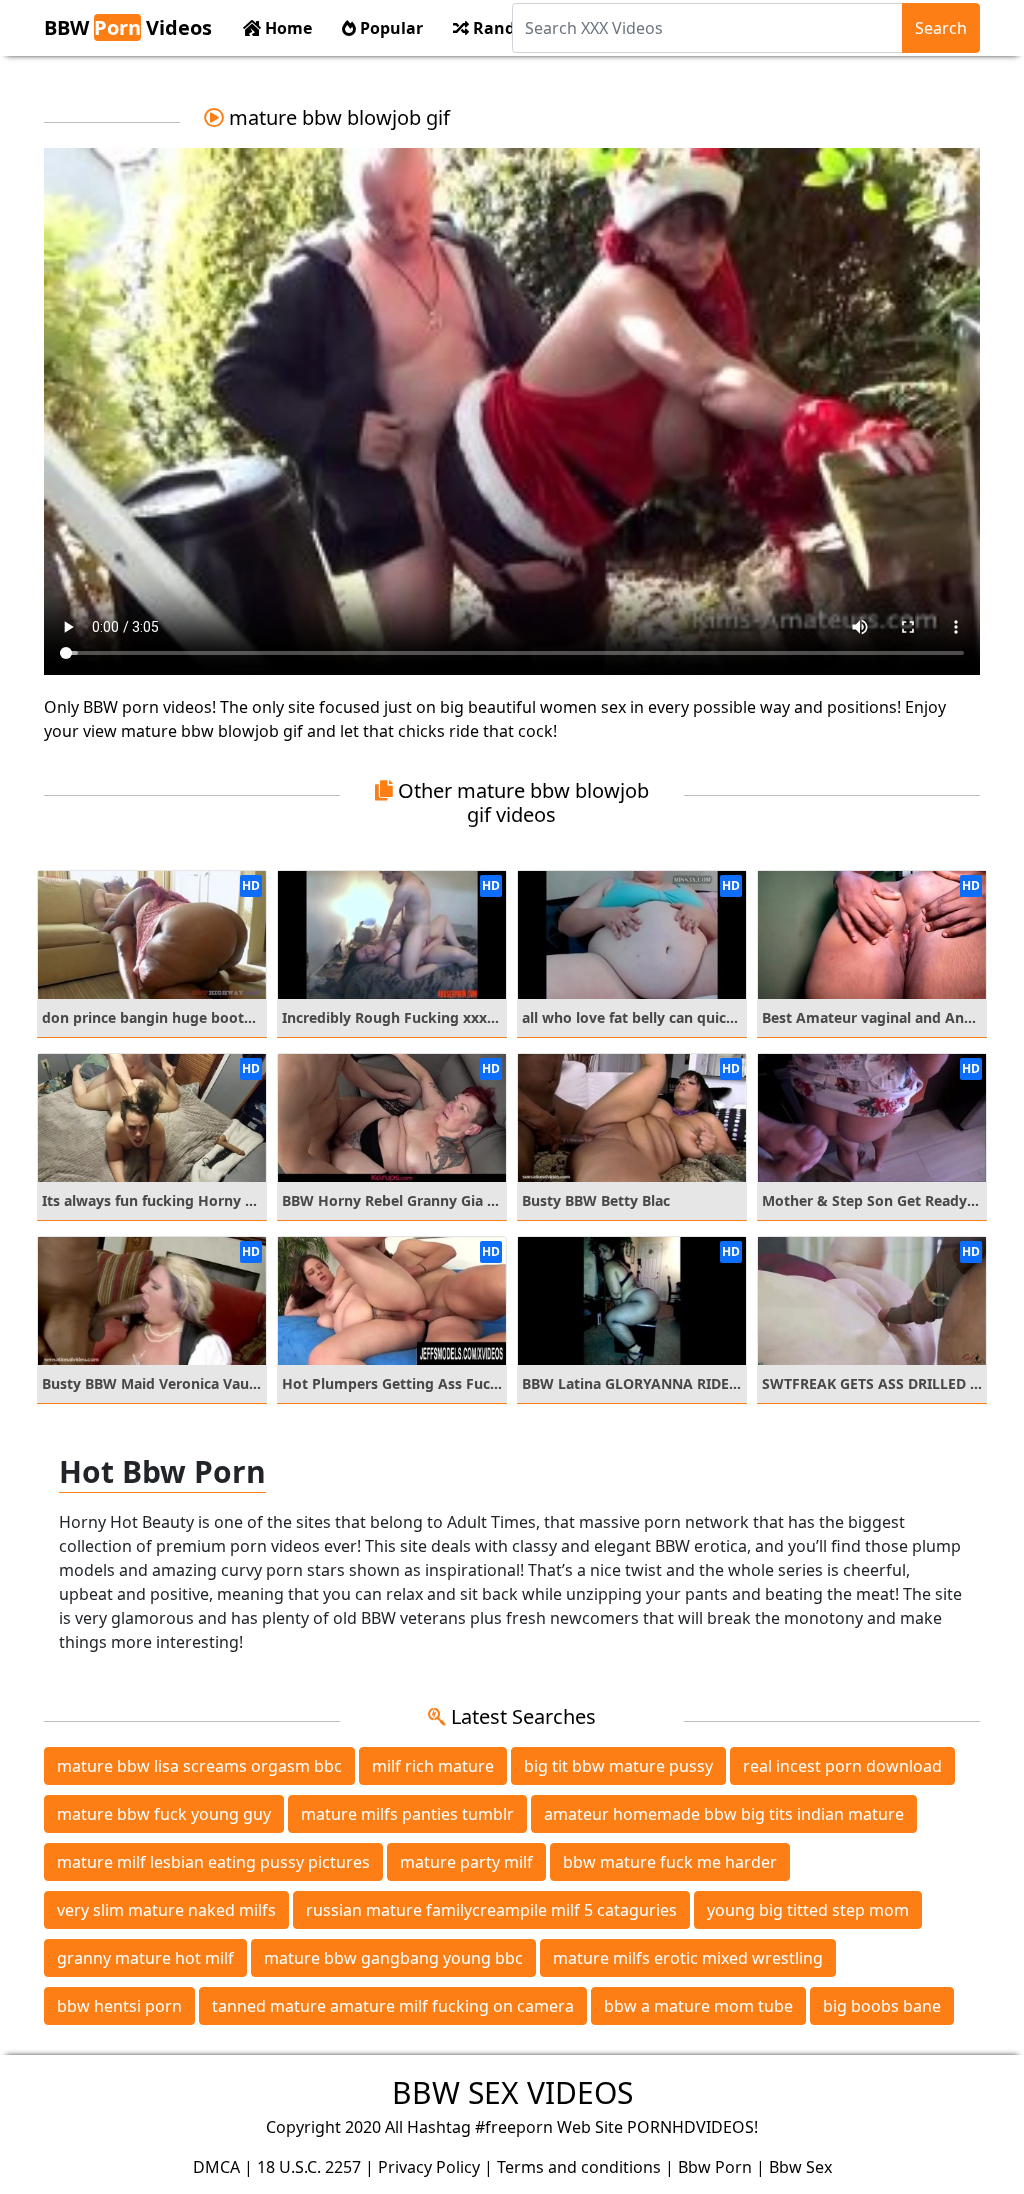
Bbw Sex (800, 2167)
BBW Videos (128, 27)
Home (286, 28)
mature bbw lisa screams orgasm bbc (199, 1766)
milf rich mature (433, 1766)
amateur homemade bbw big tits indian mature (724, 1814)
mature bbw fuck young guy (164, 1814)
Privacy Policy (429, 2167)
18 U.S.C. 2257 (309, 2167)
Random (505, 28)
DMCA (216, 2167)
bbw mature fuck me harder (670, 1862)
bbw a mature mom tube (698, 2006)
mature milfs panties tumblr (407, 1814)
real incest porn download (842, 1766)
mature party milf (466, 1862)
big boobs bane (882, 2006)
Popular (389, 28)
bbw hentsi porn (119, 2006)
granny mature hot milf (145, 1958)
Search (941, 28)
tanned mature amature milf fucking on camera (393, 2006)
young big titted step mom (808, 1910)
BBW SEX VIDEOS (512, 2092)
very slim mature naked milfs (166, 1910)
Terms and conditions (579, 2167)
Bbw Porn (715, 2167)
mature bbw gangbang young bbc (393, 1958)
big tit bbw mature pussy (618, 1766)
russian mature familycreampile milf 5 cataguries (491, 1910)
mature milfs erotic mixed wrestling (688, 1958)
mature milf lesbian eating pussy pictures (213, 1862)
